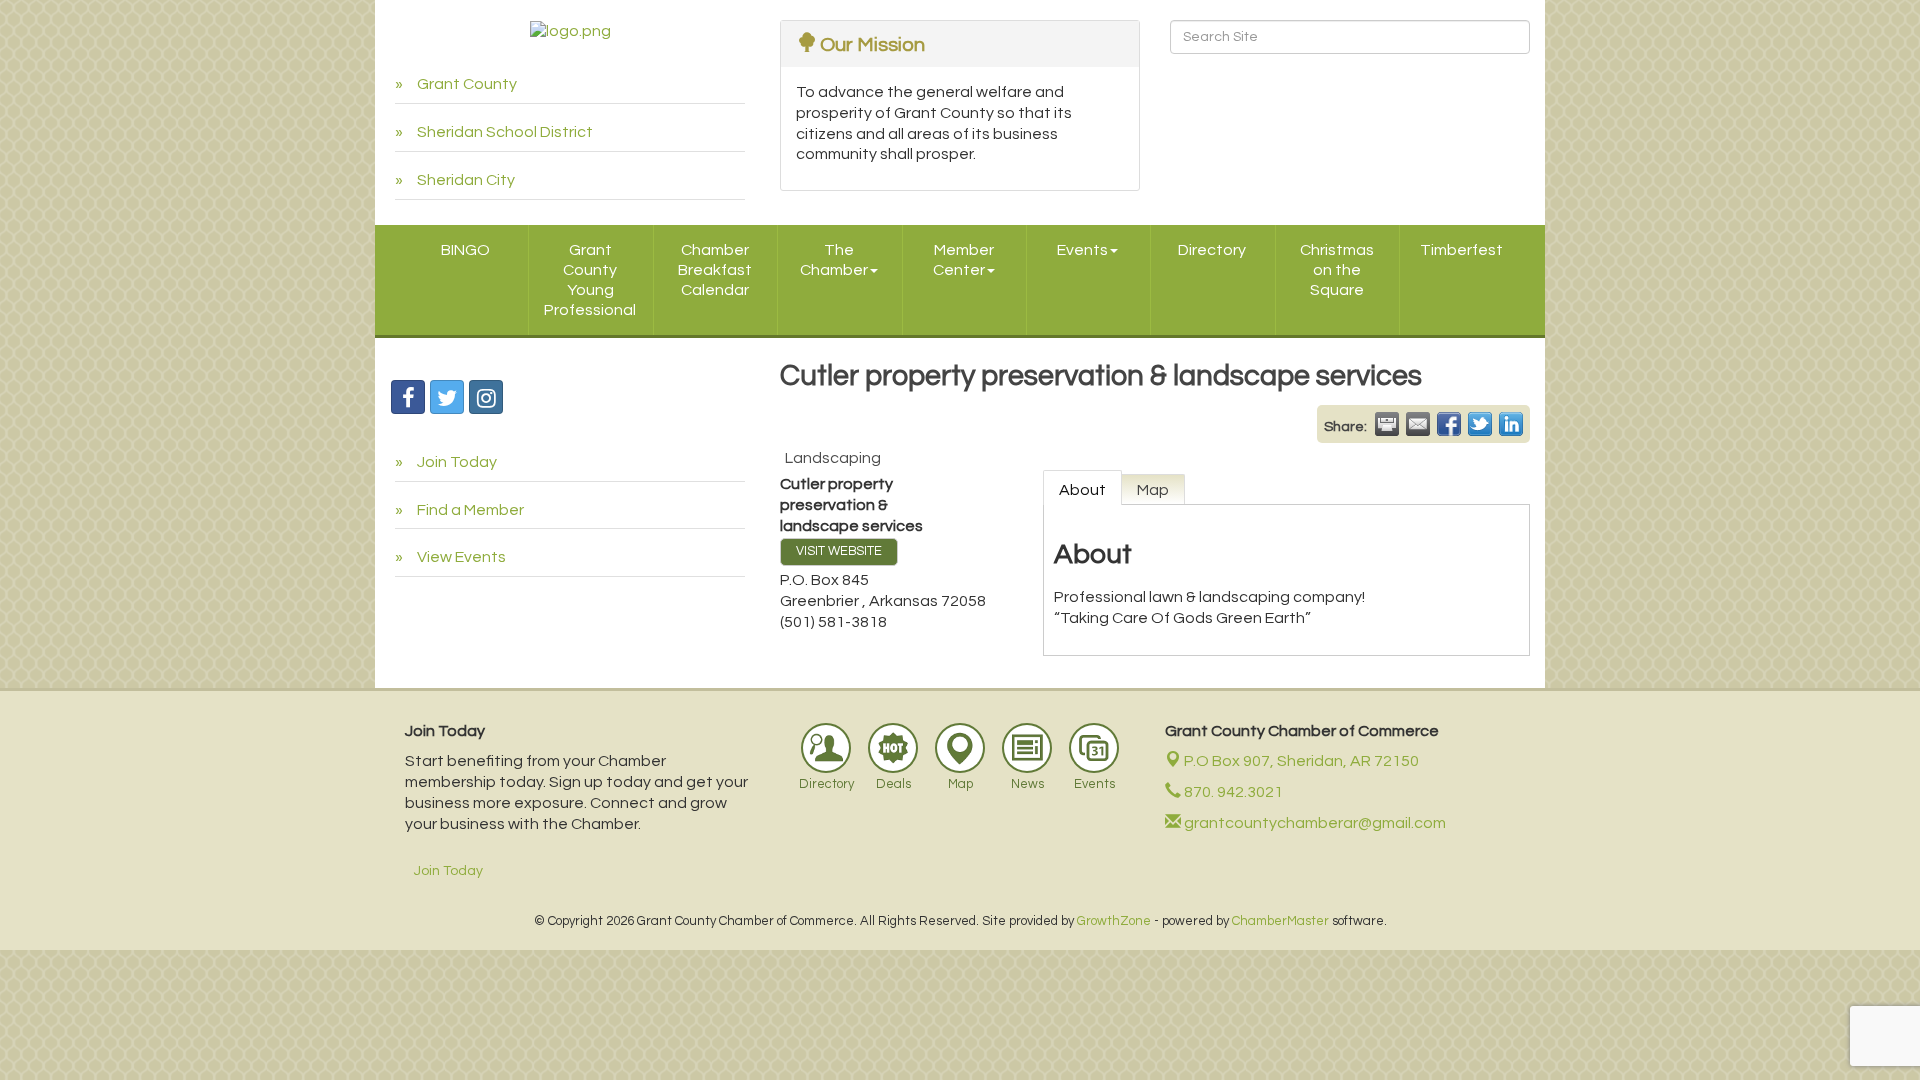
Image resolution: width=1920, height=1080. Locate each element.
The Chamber (834, 260)
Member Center (963, 260)
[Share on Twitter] (1480, 424)
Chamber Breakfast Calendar (715, 270)
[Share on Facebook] (1449, 424)
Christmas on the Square (1337, 270)
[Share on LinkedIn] (1511, 424)
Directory (1212, 250)
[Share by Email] (1418, 424)
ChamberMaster (1280, 921)
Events (1082, 250)
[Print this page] (1387, 424)
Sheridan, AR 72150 (1301, 761)
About (1082, 490)
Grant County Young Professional (590, 280)
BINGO (465, 250)
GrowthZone (1114, 921)
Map (1153, 490)
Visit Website (839, 551)
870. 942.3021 (1232, 792)
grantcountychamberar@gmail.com (1313, 823)
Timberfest (1461, 250)
